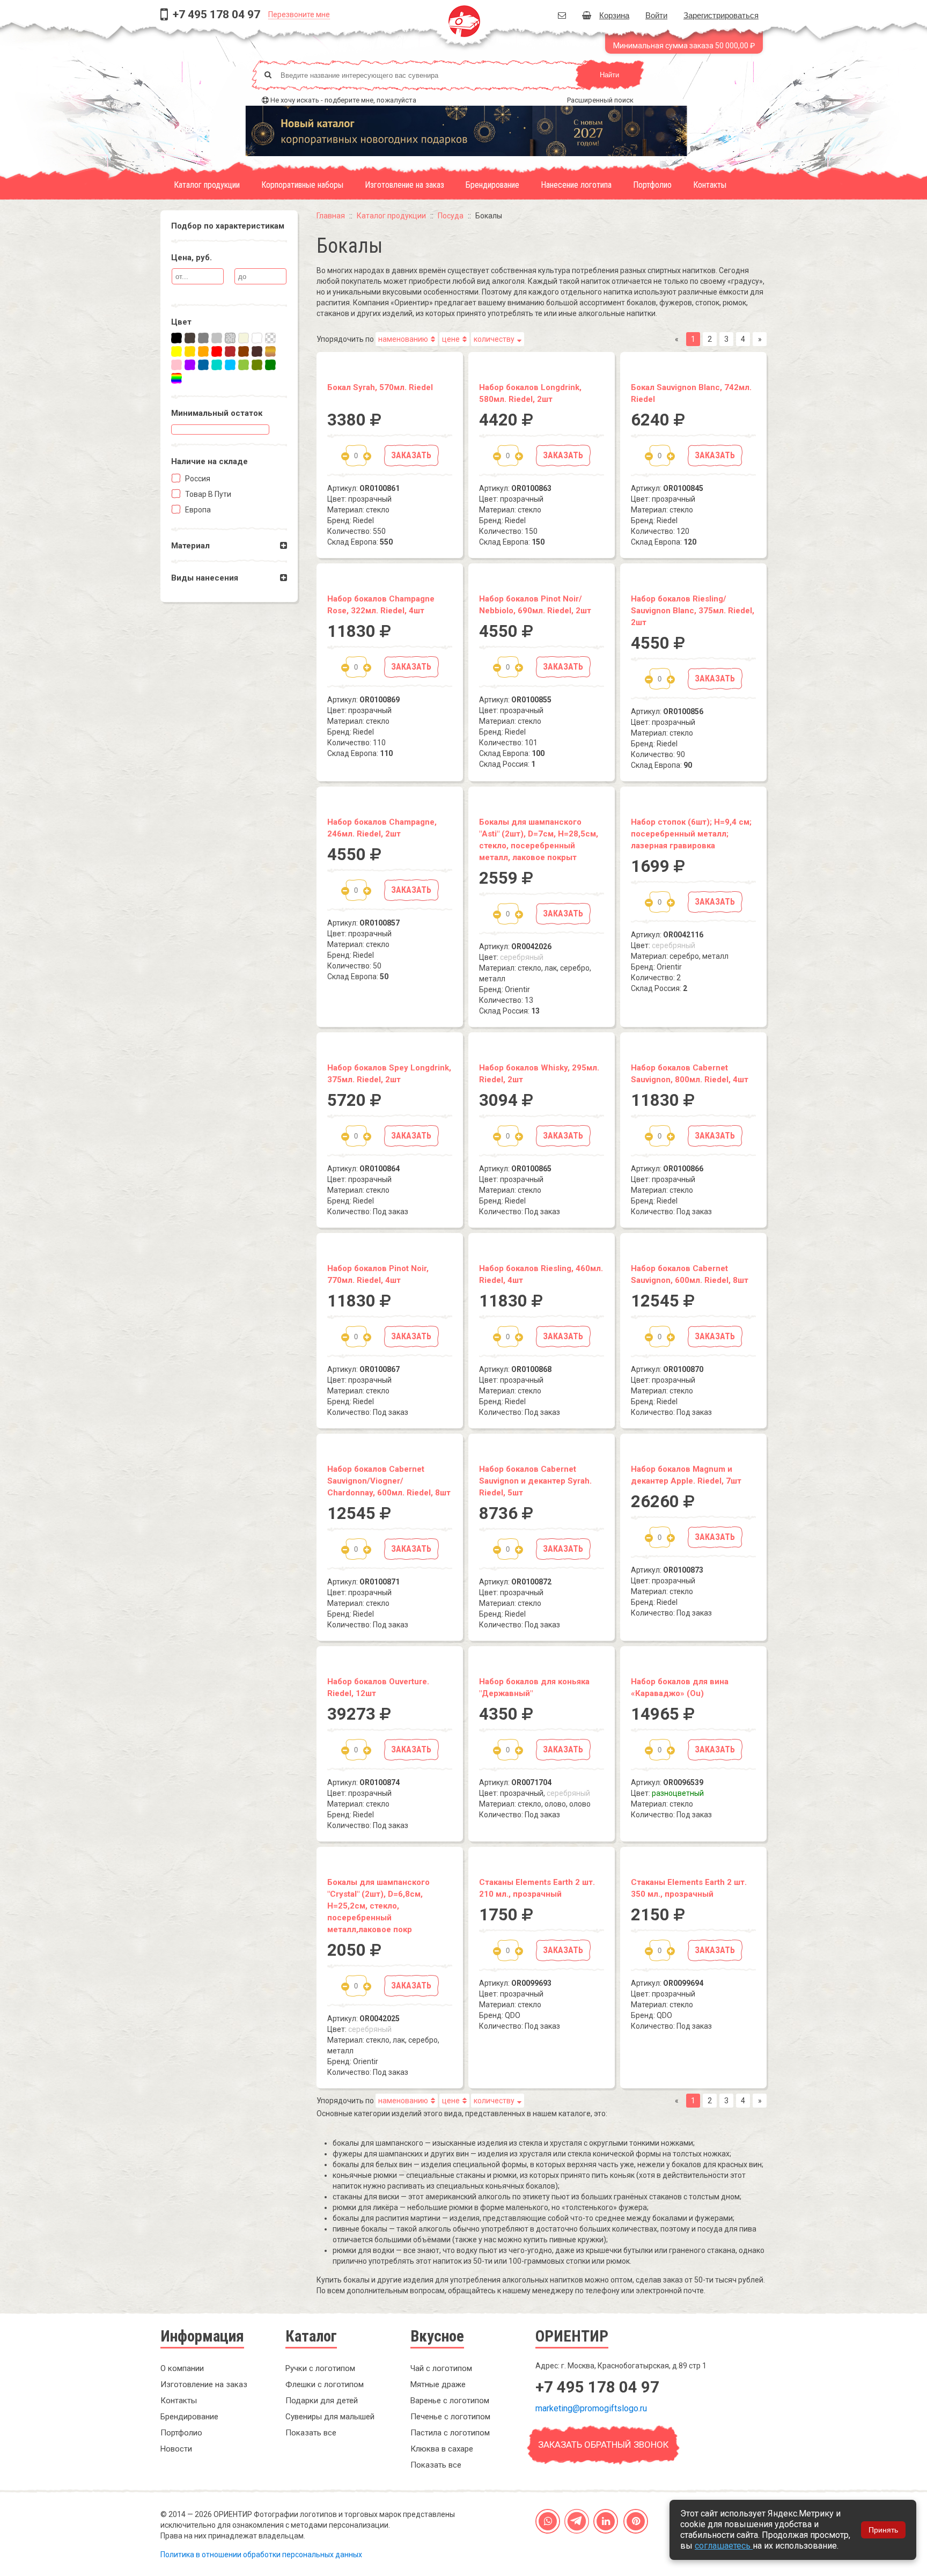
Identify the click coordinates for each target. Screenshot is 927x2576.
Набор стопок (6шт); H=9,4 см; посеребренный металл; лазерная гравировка (691, 834)
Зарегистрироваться (721, 15)
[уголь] (190, 338)
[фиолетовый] (190, 365)
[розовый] (176, 365)
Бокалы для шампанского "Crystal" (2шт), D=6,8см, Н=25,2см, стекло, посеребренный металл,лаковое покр (378, 1906)
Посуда (451, 216)
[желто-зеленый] (244, 365)
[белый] (257, 338)
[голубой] (230, 365)
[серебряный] (217, 338)
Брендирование (492, 185)
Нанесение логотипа (576, 185)
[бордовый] (230, 351)
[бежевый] (244, 338)
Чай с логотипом (441, 2368)
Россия (197, 479)
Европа (197, 510)
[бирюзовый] (217, 365)
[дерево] (270, 351)
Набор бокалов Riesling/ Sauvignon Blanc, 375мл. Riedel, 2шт (693, 611)
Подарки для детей (322, 2401)
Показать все (311, 2433)
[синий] (203, 365)
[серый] (203, 338)
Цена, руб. (192, 258)
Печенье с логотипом (450, 2417)
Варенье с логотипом (450, 2401)
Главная (331, 216)
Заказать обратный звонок (603, 2445)
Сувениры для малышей (330, 2417)
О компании (182, 2368)
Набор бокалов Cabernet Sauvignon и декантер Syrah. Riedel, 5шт (535, 1481)
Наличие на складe (209, 461)
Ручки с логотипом (320, 2368)
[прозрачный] (270, 338)
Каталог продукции (207, 185)
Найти (609, 75)
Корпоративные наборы (302, 185)
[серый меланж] (230, 338)
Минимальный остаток (217, 413)
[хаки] (257, 365)
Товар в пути (207, 494)
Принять (883, 2530)
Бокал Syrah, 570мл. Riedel (380, 387)
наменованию (403, 339)
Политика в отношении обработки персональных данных (261, 2555)
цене (451, 339)
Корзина (614, 15)
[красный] (217, 351)
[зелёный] (270, 365)
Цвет (181, 322)
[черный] (176, 338)
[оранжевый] (203, 351)
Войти (656, 15)
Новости (176, 2449)
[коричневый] (244, 351)
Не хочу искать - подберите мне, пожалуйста (343, 100)
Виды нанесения (205, 578)
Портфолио (652, 185)
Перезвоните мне (299, 14)
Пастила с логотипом (450, 2433)
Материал (190, 546)
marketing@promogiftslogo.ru (591, 2408)
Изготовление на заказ (404, 185)
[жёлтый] (176, 351)
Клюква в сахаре (442, 2449)
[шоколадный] (257, 351)
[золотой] (190, 351)
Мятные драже (438, 2384)
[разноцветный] (176, 378)
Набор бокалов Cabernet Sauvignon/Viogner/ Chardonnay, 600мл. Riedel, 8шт (389, 1481)
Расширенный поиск (600, 100)
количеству (494, 339)
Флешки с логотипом (325, 2384)
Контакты (710, 185)
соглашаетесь (724, 2546)
